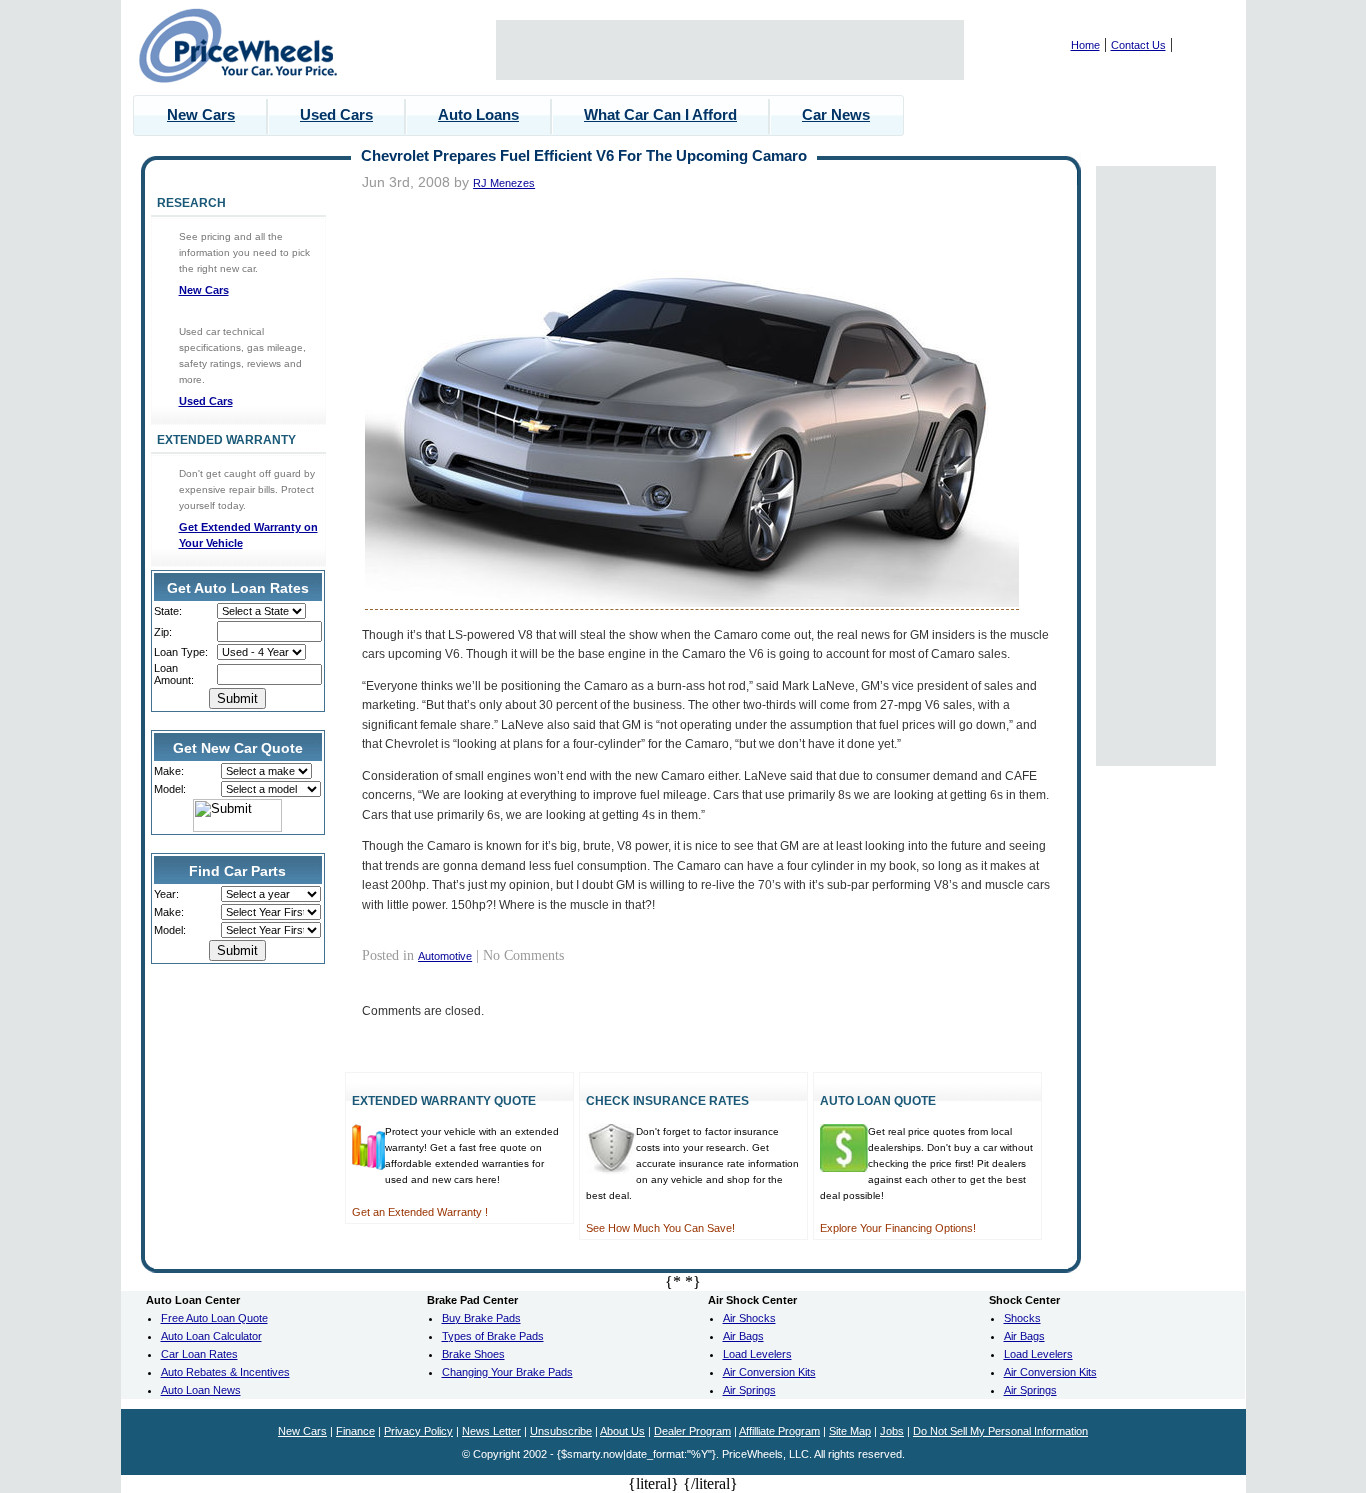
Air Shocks (749, 1318)
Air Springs (749, 1390)
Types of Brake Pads (493, 1336)
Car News (836, 114)
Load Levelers (757, 1354)
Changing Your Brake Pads (507, 1372)
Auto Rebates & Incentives (225, 1372)
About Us (622, 1431)
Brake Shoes (473, 1354)
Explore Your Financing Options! (898, 1228)
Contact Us (1138, 45)
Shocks (1022, 1318)
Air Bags (743, 1336)
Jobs (892, 1431)
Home (1085, 45)
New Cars (201, 114)
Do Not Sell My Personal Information (1000, 1431)
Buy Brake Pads (481, 1318)
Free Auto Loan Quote (214, 1318)
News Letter (491, 1431)
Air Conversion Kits (769, 1372)
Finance (355, 1431)
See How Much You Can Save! (660, 1228)
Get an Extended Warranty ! (420, 1212)
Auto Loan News (201, 1390)
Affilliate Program (779, 1431)
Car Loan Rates (199, 1354)
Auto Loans (478, 114)
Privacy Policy (418, 1431)
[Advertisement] (730, 50)
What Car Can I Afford (660, 114)
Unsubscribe (561, 1431)
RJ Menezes (504, 183)
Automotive (445, 956)
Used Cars (336, 114)
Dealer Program (692, 1431)
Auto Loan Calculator (211, 1336)
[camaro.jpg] (692, 603)
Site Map (850, 1431)
